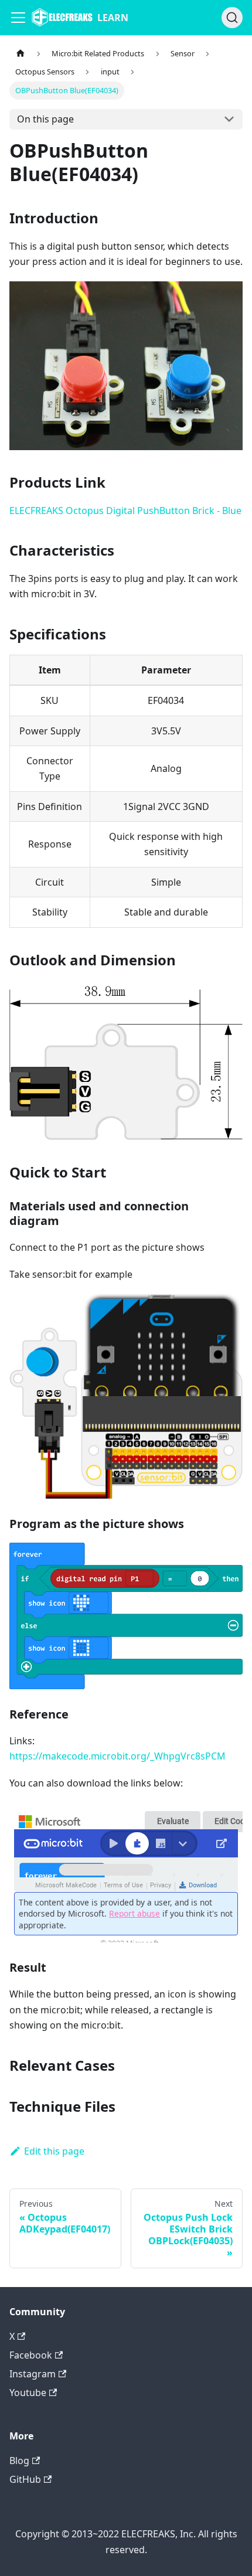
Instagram (33, 2374)
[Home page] (21, 54)
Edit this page (54, 2151)
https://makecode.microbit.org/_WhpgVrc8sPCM (118, 1756)
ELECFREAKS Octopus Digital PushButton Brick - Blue (125, 511)
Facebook (31, 2355)
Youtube (28, 2393)
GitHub (25, 2479)
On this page (45, 119)
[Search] (232, 18)
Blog (19, 2461)
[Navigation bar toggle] (18, 18)
